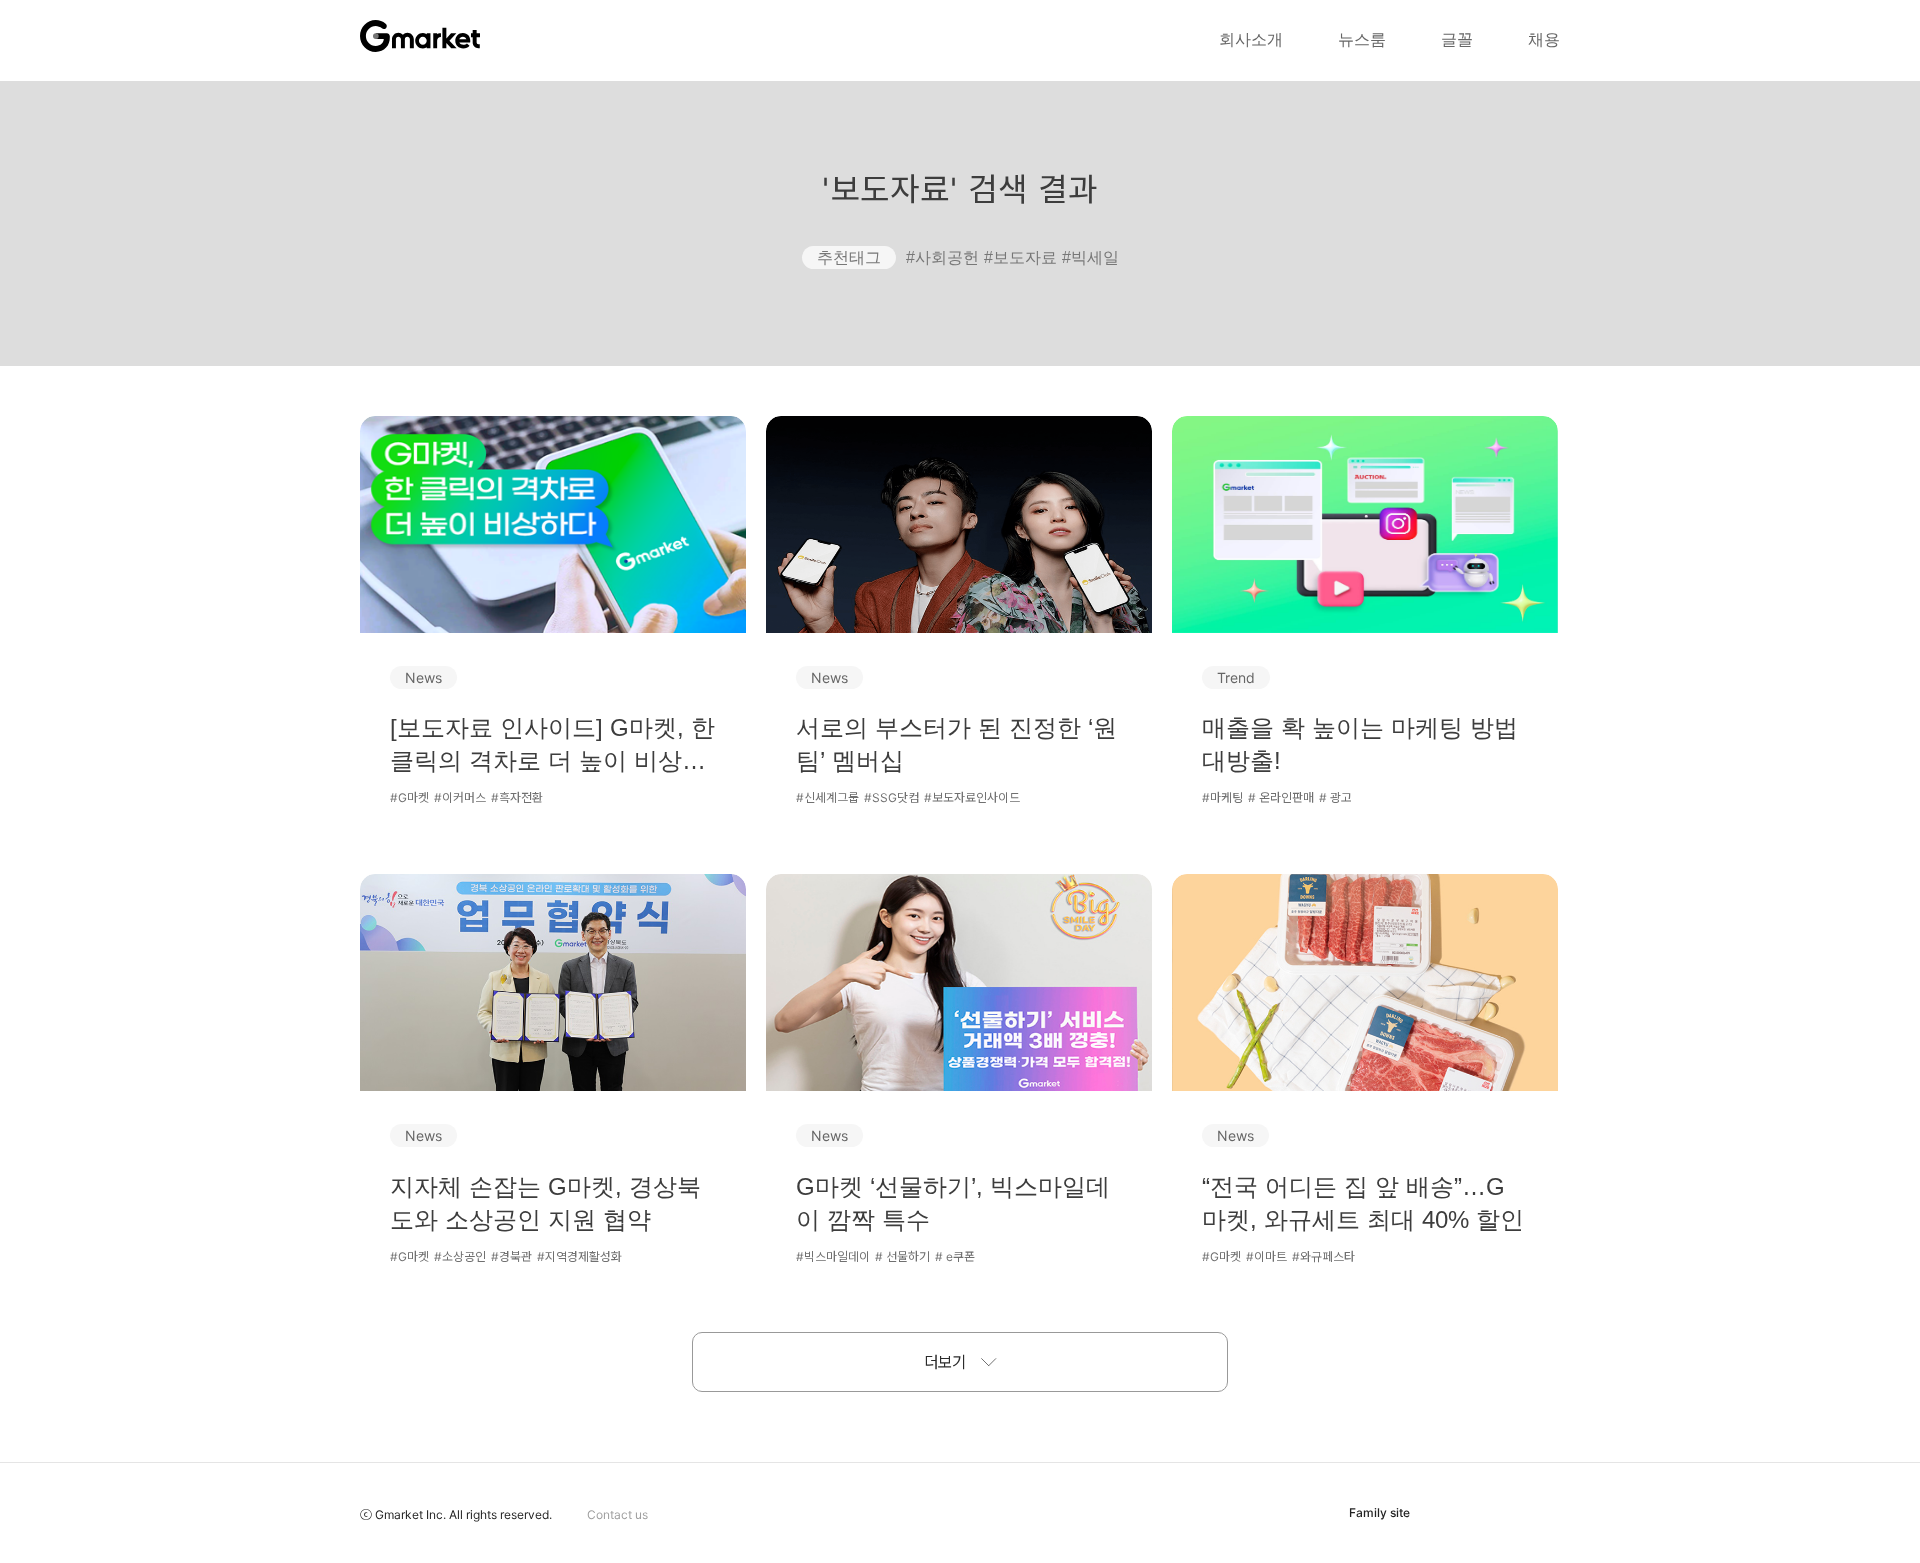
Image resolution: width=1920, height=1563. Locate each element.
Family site (1379, 1512)
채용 (1544, 39)
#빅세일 (1090, 257)
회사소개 (1251, 39)
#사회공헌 (942, 257)
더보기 (945, 1362)
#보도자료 (1020, 257)
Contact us (617, 1514)
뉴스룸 (1362, 39)
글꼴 (1457, 39)
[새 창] (1485, 1513)
